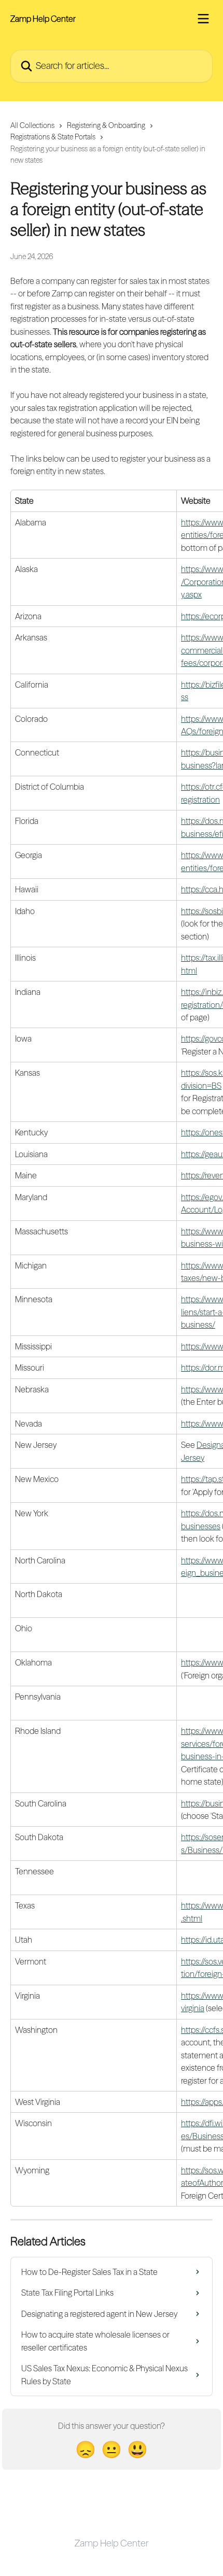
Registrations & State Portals (53, 137)
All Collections (32, 125)
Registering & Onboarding (106, 125)
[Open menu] (203, 19)
